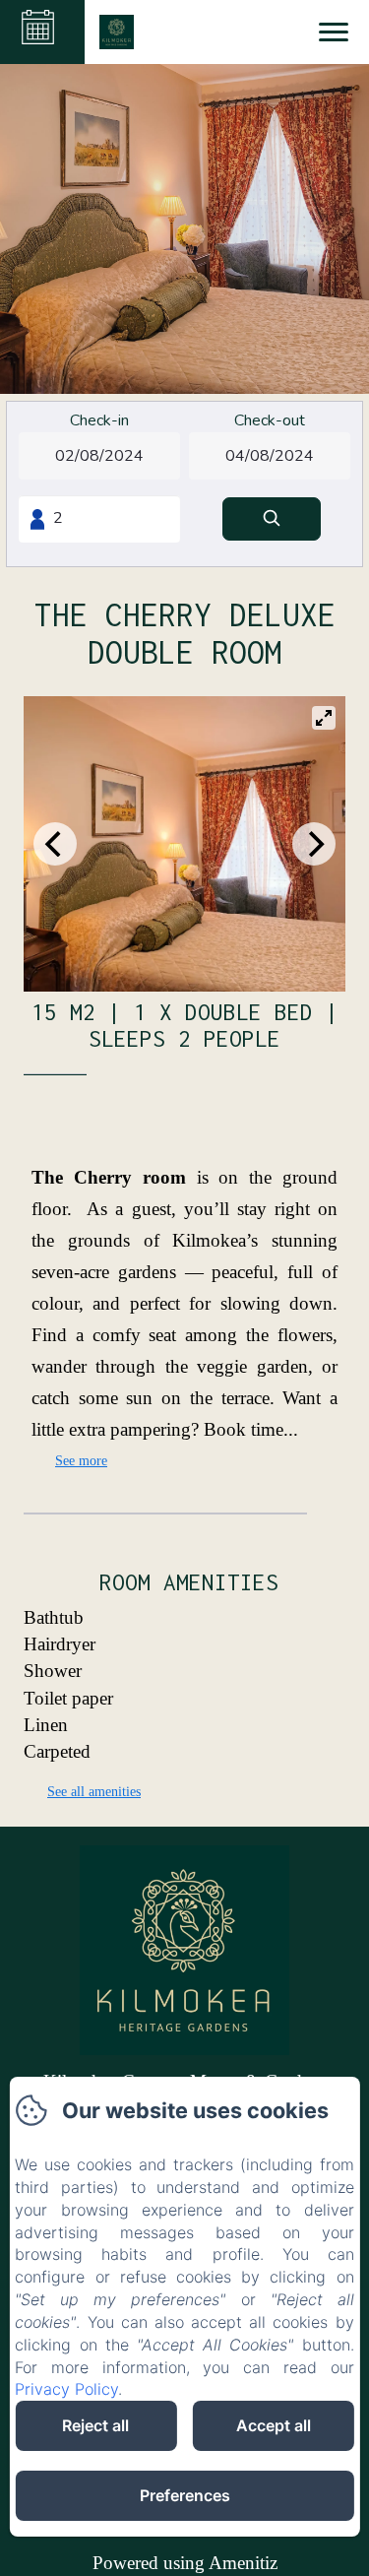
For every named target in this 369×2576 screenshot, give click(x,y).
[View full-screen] (324, 718)
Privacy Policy (66, 2389)
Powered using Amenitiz (185, 2563)
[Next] (314, 844)
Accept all (274, 2425)
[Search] (272, 519)
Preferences (185, 2495)
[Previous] (55, 844)
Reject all (95, 2425)
